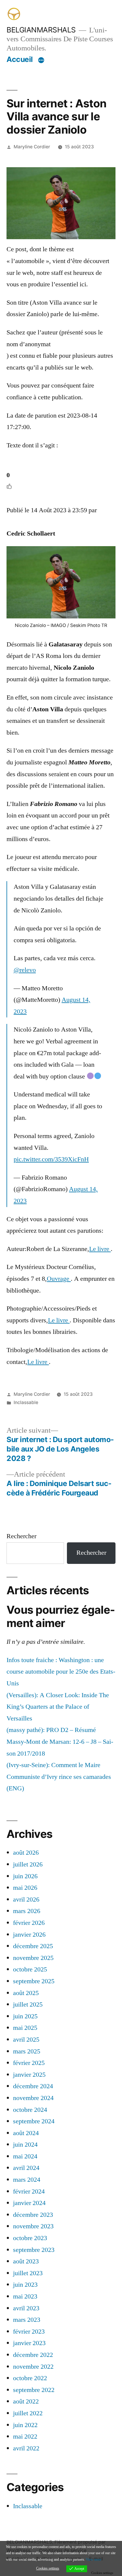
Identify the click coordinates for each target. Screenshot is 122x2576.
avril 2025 (26, 2040)
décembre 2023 (33, 2215)
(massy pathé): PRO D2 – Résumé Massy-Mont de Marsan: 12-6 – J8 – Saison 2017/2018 (60, 1742)
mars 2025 (27, 2051)
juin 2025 (25, 2016)
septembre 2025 (34, 1981)
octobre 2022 (30, 2378)
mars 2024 (27, 2180)
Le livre (100, 1249)
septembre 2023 (34, 2250)
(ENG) (15, 1788)
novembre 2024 (33, 2098)
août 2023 (26, 2261)
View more (94, 2560)
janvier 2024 (29, 2203)
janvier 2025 (29, 2075)
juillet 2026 (28, 1864)
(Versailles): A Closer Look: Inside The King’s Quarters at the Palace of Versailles (58, 1707)
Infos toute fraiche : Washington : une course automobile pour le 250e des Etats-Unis (61, 1672)
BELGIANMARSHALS (41, 30)
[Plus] (41, 60)
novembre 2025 (33, 1958)
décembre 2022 (33, 2355)
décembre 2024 (33, 2086)
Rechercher (21, 1536)
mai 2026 (25, 1888)
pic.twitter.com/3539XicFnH (51, 1159)
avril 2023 (26, 2308)
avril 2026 (26, 1899)
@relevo (25, 970)
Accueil (20, 59)
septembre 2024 (34, 2121)
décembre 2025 (33, 1946)
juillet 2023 (28, 2273)
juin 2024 (25, 2145)
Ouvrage (59, 1279)
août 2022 (26, 2401)
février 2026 (29, 1923)
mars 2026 (27, 1911)
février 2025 (29, 2063)
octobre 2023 (30, 2238)
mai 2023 (25, 2296)
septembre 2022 (34, 2390)
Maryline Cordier (32, 147)
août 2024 (26, 2133)
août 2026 (26, 1853)
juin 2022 (25, 2425)
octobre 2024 (30, 2110)
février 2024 (29, 2191)
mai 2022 (25, 2437)
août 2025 (26, 1993)
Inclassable (26, 1402)
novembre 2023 (33, 2226)
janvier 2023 (29, 2343)
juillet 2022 (28, 2413)
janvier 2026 (29, 1935)
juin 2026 (25, 1876)
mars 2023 (27, 2320)
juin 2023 (25, 2285)
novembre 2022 (33, 2367)
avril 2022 (26, 2448)
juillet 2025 (28, 2004)
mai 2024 (25, 2156)
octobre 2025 (30, 1969)
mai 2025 (25, 2028)
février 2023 (29, 2332)
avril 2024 (26, 2168)
